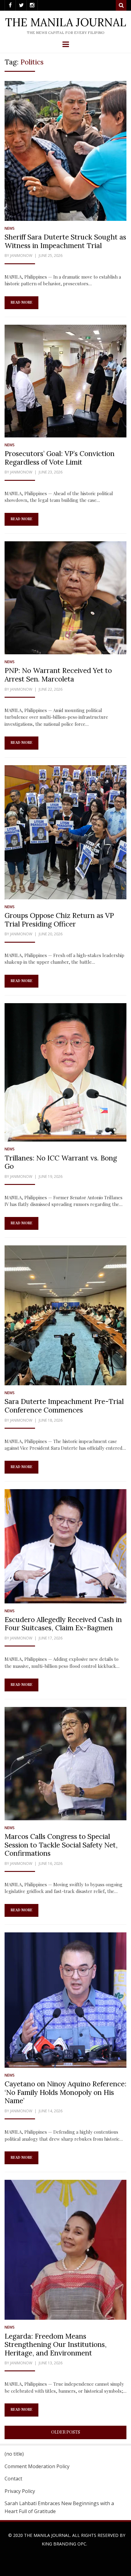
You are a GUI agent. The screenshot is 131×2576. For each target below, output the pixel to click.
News (10, 228)
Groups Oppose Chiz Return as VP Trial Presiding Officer (59, 920)
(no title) (14, 2454)
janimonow (21, 256)
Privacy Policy (20, 2491)
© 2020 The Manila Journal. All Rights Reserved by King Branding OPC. (67, 2539)
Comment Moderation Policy (37, 2466)
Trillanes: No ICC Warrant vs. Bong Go (61, 1162)
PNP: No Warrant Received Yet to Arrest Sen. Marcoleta (58, 675)
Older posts (66, 2432)
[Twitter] (21, 5)
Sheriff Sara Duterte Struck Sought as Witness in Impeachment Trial (65, 241)
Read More (21, 302)
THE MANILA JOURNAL (66, 22)
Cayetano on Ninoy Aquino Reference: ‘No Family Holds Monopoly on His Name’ (65, 2092)
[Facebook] (10, 5)
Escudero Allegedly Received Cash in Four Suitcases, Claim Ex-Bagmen (63, 1624)
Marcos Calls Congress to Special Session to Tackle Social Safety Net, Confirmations (61, 1845)
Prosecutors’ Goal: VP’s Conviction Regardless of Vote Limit (60, 458)
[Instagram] (32, 5)
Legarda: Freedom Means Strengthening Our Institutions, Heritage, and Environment (56, 2344)
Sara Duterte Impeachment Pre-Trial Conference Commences (64, 1406)
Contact (13, 2479)
